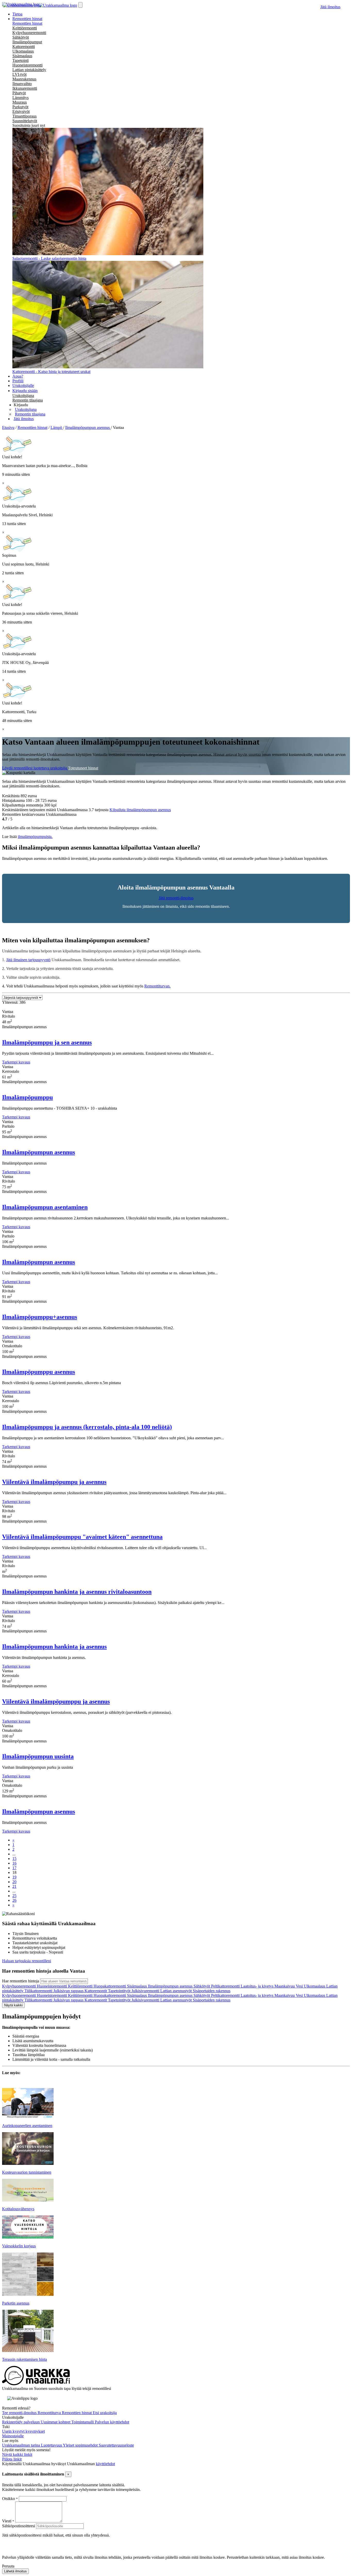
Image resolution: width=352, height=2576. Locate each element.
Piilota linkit (12, 2459)
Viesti (7, 2521)
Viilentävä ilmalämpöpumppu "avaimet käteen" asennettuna (82, 1537)
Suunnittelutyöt (25, 121)
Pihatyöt (19, 93)
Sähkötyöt (21, 37)
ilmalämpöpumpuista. (35, 837)
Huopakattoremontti (110, 1986)
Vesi (300, 1986)
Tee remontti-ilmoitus (20, 2413)
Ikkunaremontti (25, 88)
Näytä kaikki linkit (17, 2454)
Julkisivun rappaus (69, 1991)
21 (14, 1886)
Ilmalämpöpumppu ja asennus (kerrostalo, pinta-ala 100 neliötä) (87, 1427)
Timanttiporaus (24, 116)
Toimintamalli (83, 2422)
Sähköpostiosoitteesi (19, 2526)
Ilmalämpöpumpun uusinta (38, 1756)
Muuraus (20, 102)
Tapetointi (20, 60)
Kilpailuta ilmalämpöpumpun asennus (140, 810)
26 (14, 1900)
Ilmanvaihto (22, 84)
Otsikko (9, 2499)
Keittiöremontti (25, 28)
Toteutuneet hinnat (83, 768)
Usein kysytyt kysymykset (23, 2431)
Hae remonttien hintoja (21, 1981)
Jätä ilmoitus (330, 7)
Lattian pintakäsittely (29, 70)
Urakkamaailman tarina (22, 2445)
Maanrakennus (24, 79)
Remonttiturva (50, 2413)
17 (14, 1868)
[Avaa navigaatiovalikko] (80, 5)
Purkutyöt (20, 107)
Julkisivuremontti (146, 1991)
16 (14, 1863)
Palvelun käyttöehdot (112, 2422)
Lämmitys (20, 98)
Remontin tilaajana (28, 400)
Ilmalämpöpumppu (27, 1097)
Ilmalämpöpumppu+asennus (40, 1317)
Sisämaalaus (22, 56)
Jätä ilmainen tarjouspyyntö (28, 960)
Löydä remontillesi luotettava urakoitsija (35, 768)
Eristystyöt (21, 111)
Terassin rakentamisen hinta (24, 2359)
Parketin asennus (16, 2303)
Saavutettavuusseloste (116, 2445)
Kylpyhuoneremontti (29, 33)
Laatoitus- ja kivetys (258, 1986)
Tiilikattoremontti (39, 1991)
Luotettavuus (52, 2445)
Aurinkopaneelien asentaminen (27, 2126)
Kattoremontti (24, 47)
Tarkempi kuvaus (16, 1062)
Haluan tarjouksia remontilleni (27, 1961)
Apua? (18, 376)
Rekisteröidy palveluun (21, 2422)
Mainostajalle (13, 2436)
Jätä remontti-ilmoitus (176, 898)
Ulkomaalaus (23, 51)
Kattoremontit (96, 1991)
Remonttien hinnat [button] (27, 19)
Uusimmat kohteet (56, 2422)
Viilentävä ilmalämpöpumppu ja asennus (56, 1701)
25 (14, 1896)
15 (14, 1859)
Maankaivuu (285, 1986)
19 (14, 1877)
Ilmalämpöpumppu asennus (39, 1372)
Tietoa (17, 14)
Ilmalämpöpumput (27, 42)
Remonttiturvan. (157, 986)
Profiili (18, 381)
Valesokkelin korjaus (19, 2246)
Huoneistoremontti (27, 65)
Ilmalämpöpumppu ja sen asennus (47, 1042)
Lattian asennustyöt (177, 1991)
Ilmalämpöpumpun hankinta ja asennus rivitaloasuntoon (77, 1592)
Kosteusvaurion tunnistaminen (27, 2172)
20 (14, 1882)
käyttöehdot (105, 2464)
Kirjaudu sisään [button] (25, 391)
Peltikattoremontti (226, 1986)
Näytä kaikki (13, 2005)
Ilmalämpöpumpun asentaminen (45, 1207)
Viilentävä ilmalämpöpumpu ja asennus (54, 1482)
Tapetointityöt (120, 1991)
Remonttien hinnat (27, 23)
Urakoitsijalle (23, 385)
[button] (21, 405)
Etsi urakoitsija (105, 2413)
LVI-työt (19, 74)
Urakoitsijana (23, 396)
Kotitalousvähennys (18, 2209)
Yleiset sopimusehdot (81, 2445)
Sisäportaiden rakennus (212, 1991)
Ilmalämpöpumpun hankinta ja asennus (54, 1647)
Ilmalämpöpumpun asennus (39, 1152)
